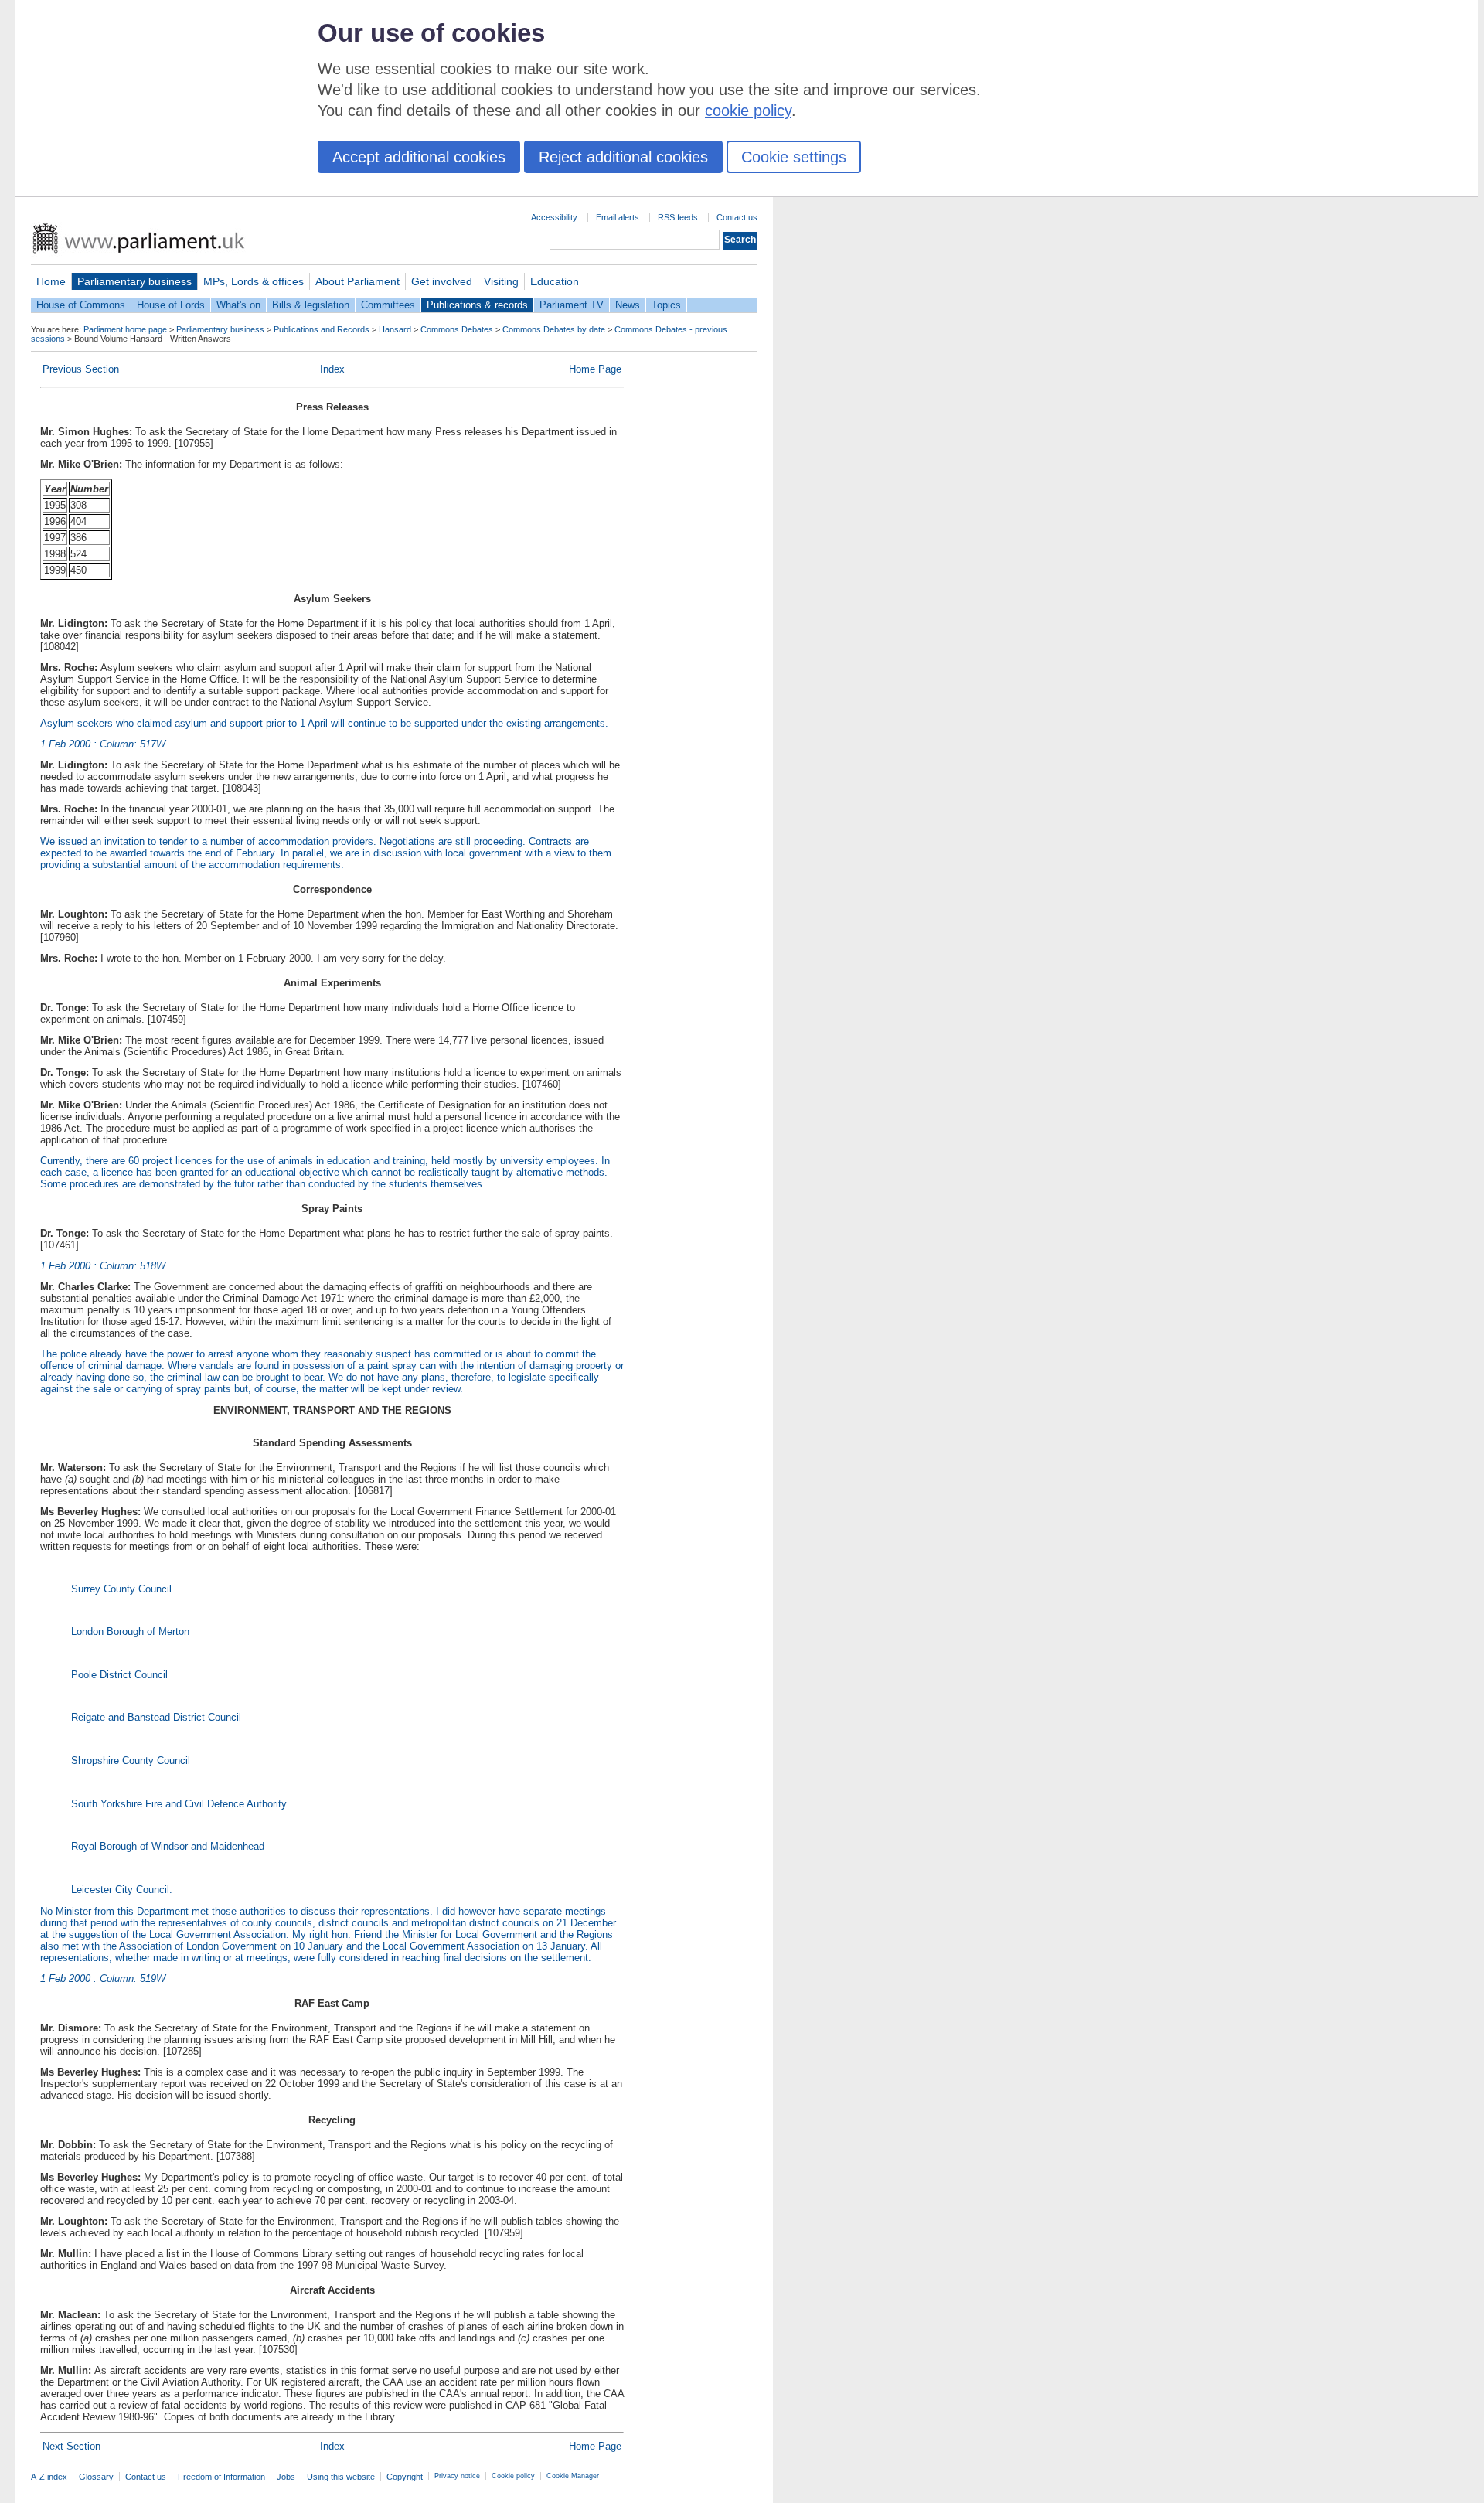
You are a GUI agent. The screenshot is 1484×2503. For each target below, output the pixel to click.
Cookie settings (794, 157)
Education (555, 281)
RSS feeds (678, 217)
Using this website (341, 2477)
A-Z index (49, 2477)
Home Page (595, 369)
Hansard (395, 329)
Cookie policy (513, 2476)
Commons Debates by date (554, 329)
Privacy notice (457, 2476)
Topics (666, 305)
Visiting (501, 281)
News (628, 305)
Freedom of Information (221, 2477)
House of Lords (171, 305)
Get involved (442, 281)
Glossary (96, 2477)
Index (332, 369)
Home (51, 281)
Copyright (405, 2477)
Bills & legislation (311, 305)
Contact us (737, 217)
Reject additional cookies (623, 157)
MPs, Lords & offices (254, 281)
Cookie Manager (573, 2476)
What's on (238, 305)
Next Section (71, 2446)
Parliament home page (125, 329)
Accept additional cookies (419, 157)
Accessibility (554, 217)
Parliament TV (572, 305)
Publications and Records (322, 329)
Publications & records (477, 305)
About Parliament (357, 281)
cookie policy (748, 111)
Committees (388, 305)
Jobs (286, 2477)
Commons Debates (457, 329)
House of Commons (81, 305)
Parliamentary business (134, 281)
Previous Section (81, 369)
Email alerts (618, 217)
